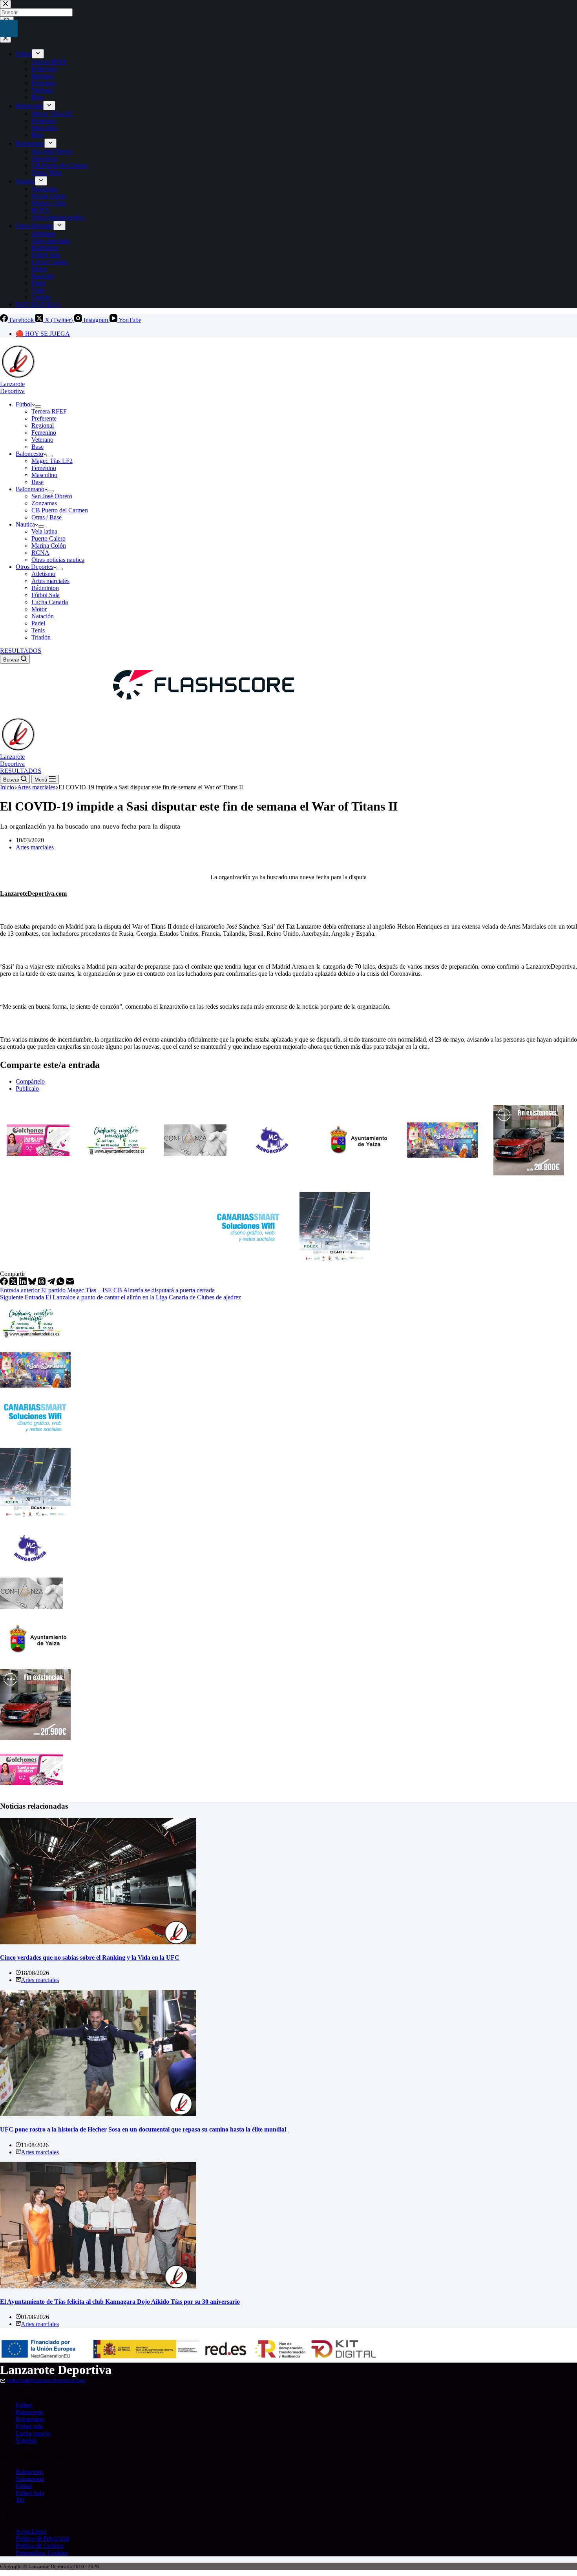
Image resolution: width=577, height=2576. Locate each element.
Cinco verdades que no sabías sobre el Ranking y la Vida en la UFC (90, 1958)
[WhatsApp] (61, 1283)
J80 (20, 2500)
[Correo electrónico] (70, 1283)
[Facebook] (5, 1283)
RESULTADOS (21, 651)
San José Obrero (52, 496)
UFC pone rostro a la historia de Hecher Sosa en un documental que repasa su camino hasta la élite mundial (143, 2129)
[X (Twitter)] (14, 1283)
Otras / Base (47, 517)
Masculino (44, 475)
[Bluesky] (33, 1283)
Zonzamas (44, 503)
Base (37, 447)
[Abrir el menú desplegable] (38, 406)
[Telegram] (52, 1283)
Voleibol (26, 2440)
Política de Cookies (40, 2546)
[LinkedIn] (24, 1283)
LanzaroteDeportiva (12, 387)
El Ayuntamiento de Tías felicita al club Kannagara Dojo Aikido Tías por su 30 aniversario (120, 2302)
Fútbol (24, 404)
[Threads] (42, 1283)
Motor (39, 609)
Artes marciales (50, 581)
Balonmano (30, 489)
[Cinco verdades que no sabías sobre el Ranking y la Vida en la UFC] (98, 1942)
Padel (38, 623)
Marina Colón (49, 546)
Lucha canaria (33, 2433)
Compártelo (30, 1081)
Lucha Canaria (50, 602)
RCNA (40, 553)
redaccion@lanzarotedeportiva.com (46, 2380)
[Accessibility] (9, 28)
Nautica (25, 524)
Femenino (44, 433)
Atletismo (43, 574)
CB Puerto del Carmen (60, 510)
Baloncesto (29, 454)
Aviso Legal (31, 2531)
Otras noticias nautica (58, 560)
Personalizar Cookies (42, 2553)
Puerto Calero (48, 538)
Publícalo (27, 1089)
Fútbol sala (29, 2426)
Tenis (38, 630)
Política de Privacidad (43, 2539)
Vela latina (44, 531)
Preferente (44, 418)
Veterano (42, 440)
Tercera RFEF (49, 411)
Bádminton (45, 588)
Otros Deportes (35, 567)
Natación (43, 616)
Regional (43, 425)
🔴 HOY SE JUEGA (43, 334)
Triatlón (41, 637)
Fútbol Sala (46, 595)
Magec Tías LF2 (52, 461)
